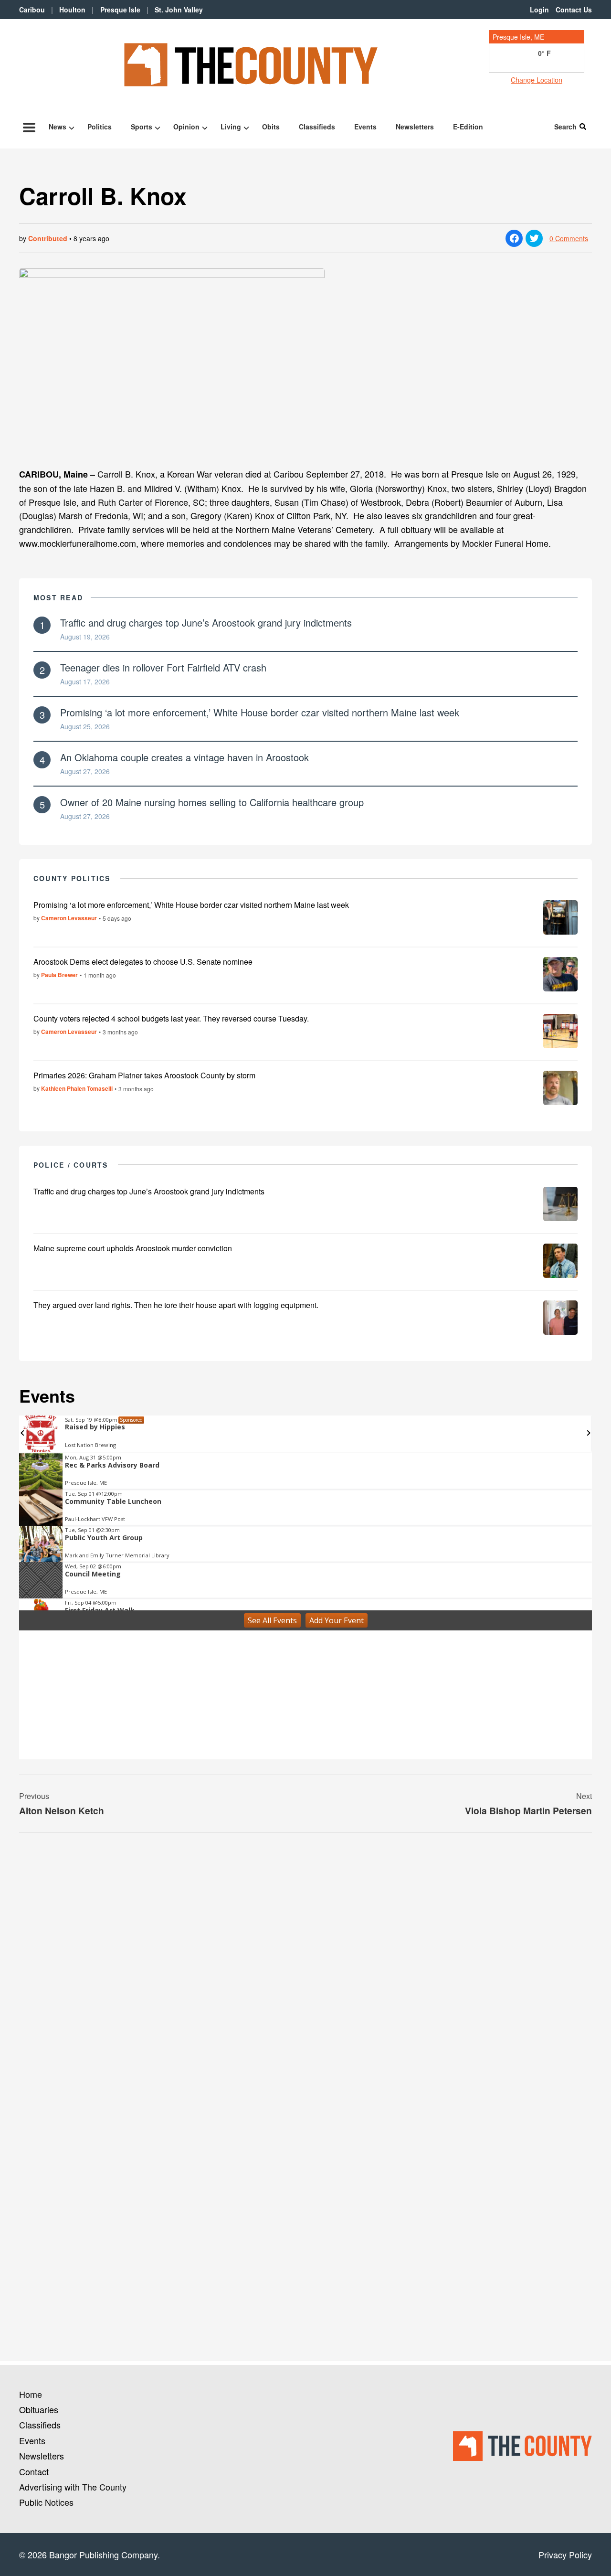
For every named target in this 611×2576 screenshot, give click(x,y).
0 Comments (569, 238)
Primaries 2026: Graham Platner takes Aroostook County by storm (144, 1075)
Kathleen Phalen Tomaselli (77, 1088)
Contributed (48, 238)
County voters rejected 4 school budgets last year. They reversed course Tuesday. (171, 1018)
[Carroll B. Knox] (305, 364)
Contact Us (574, 10)
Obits (271, 127)
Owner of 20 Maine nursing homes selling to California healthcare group (212, 802)
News (58, 127)
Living (231, 127)
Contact (34, 2471)
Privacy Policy (565, 2555)
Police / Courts (71, 1165)
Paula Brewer (59, 975)
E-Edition (468, 127)
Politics (100, 127)
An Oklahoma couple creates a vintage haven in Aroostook (184, 757)
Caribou (32, 10)
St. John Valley (179, 10)
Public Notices (46, 2502)
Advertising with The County (73, 2487)
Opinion (186, 127)
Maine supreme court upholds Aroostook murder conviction (133, 1248)
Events (365, 127)
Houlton (72, 10)
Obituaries (39, 2409)
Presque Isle (120, 10)
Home (31, 2394)
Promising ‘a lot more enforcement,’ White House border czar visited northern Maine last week (260, 712)
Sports (142, 127)
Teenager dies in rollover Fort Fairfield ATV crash (163, 667)
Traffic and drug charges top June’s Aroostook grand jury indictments (206, 623)
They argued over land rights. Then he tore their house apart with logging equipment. (176, 1305)
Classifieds (317, 127)
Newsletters (415, 127)
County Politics (72, 878)
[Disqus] (305, 1970)
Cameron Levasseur (69, 918)
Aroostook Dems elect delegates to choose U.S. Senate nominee (143, 962)
